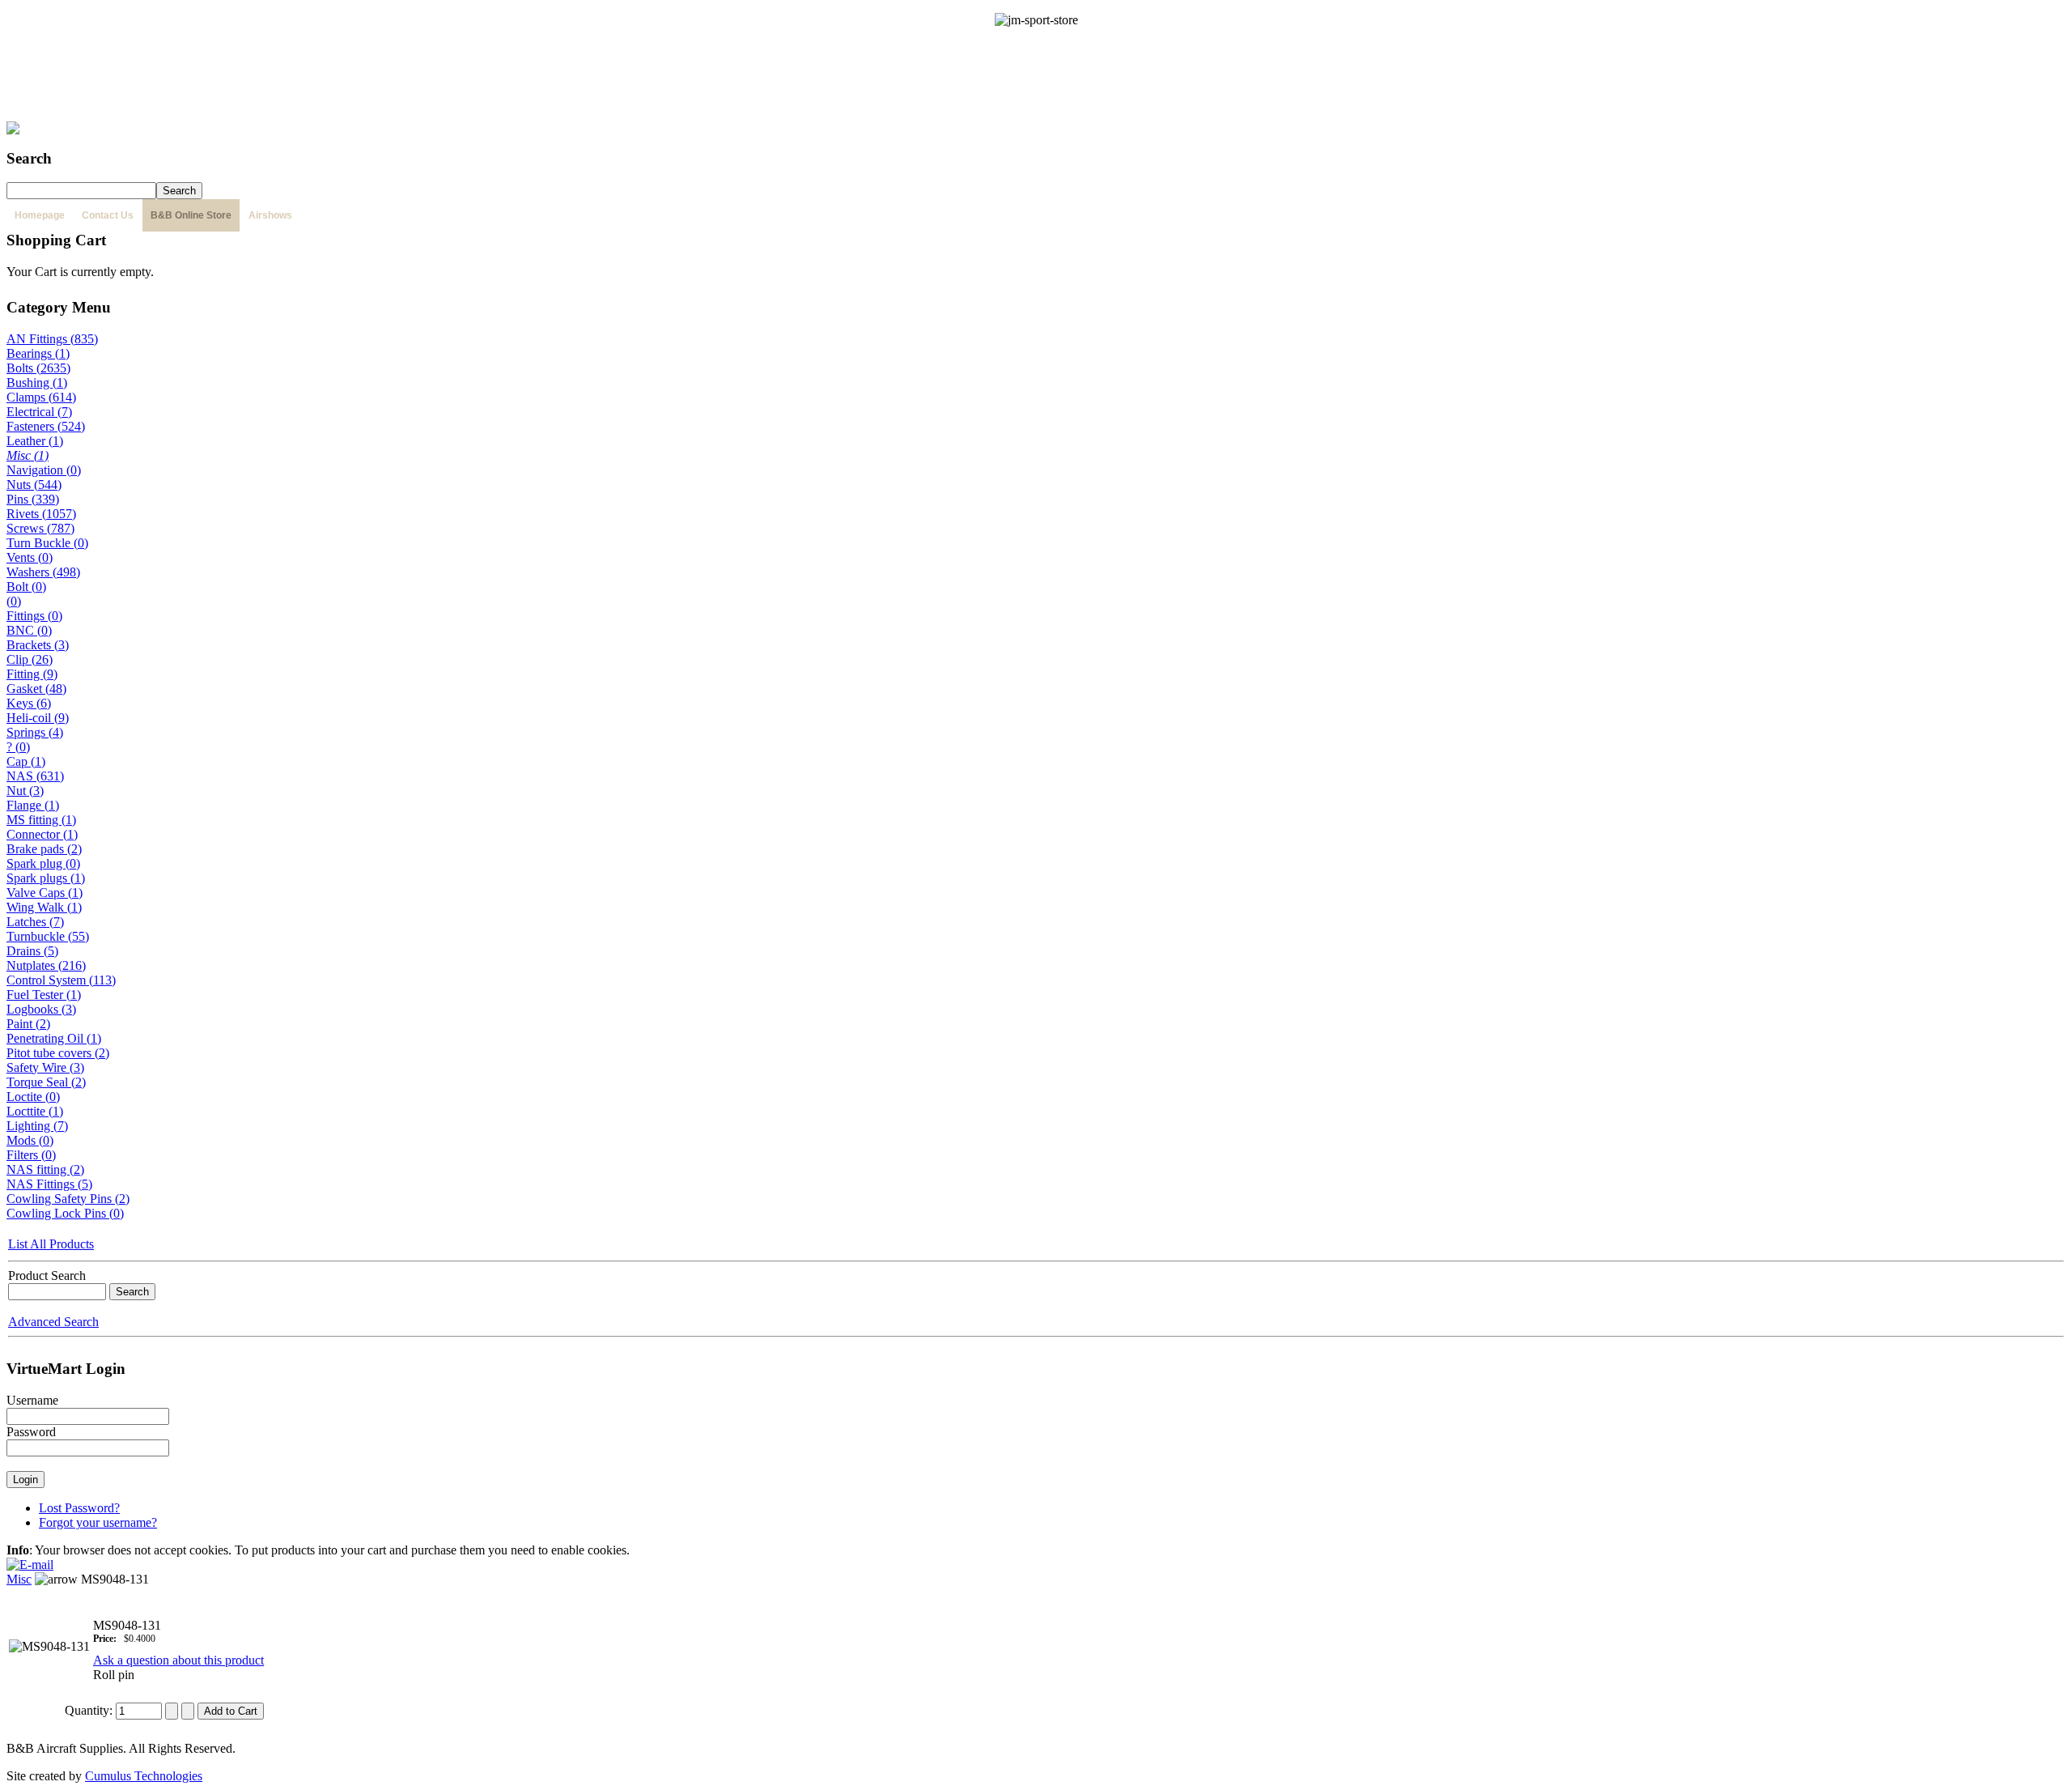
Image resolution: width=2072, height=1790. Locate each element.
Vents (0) (30, 557)
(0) (14, 601)
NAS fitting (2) (45, 1169)
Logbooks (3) (41, 1009)
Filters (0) (31, 1155)
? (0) (18, 747)
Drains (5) (32, 951)
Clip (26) (30, 659)
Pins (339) (33, 499)
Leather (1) (35, 441)
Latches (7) (35, 922)
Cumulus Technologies (144, 1776)
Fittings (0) (34, 616)
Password (31, 1432)
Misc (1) (28, 455)
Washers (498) (43, 572)
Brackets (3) (38, 645)
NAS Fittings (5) (49, 1184)
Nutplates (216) (46, 965)
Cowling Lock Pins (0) (65, 1213)
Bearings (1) (38, 353)
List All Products (51, 1244)
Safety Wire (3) (45, 1067)
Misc (19, 1579)
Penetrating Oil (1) (54, 1038)
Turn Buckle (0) (47, 543)
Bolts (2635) (38, 368)
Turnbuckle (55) (48, 936)
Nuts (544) (34, 485)
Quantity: (90, 1710)
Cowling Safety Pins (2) (68, 1199)
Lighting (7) (37, 1126)
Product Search (47, 1276)
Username (32, 1400)
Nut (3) (25, 791)
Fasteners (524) (46, 426)
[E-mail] (30, 1560)
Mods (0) (30, 1140)
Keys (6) (29, 703)
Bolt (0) (26, 587)
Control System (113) (61, 980)
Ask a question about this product (178, 1660)
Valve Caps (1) (45, 893)
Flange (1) (33, 805)
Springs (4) (35, 732)
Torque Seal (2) (46, 1082)
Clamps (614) (41, 397)
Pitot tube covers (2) (58, 1053)
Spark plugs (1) (46, 878)
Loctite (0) (33, 1097)
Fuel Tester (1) (44, 995)
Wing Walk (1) (44, 907)
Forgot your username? (98, 1522)
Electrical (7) (39, 412)
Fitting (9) (32, 674)
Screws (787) (40, 528)
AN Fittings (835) (52, 339)
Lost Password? (79, 1508)
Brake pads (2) (44, 849)
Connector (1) (42, 834)
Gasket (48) (36, 689)
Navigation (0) (44, 470)
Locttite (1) (35, 1111)
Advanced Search (53, 1322)
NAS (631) (35, 776)
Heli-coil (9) (38, 718)
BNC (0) (29, 630)
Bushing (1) (37, 383)
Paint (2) (28, 1024)
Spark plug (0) (43, 863)
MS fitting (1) (41, 820)
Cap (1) (26, 761)
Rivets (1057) (41, 514)
